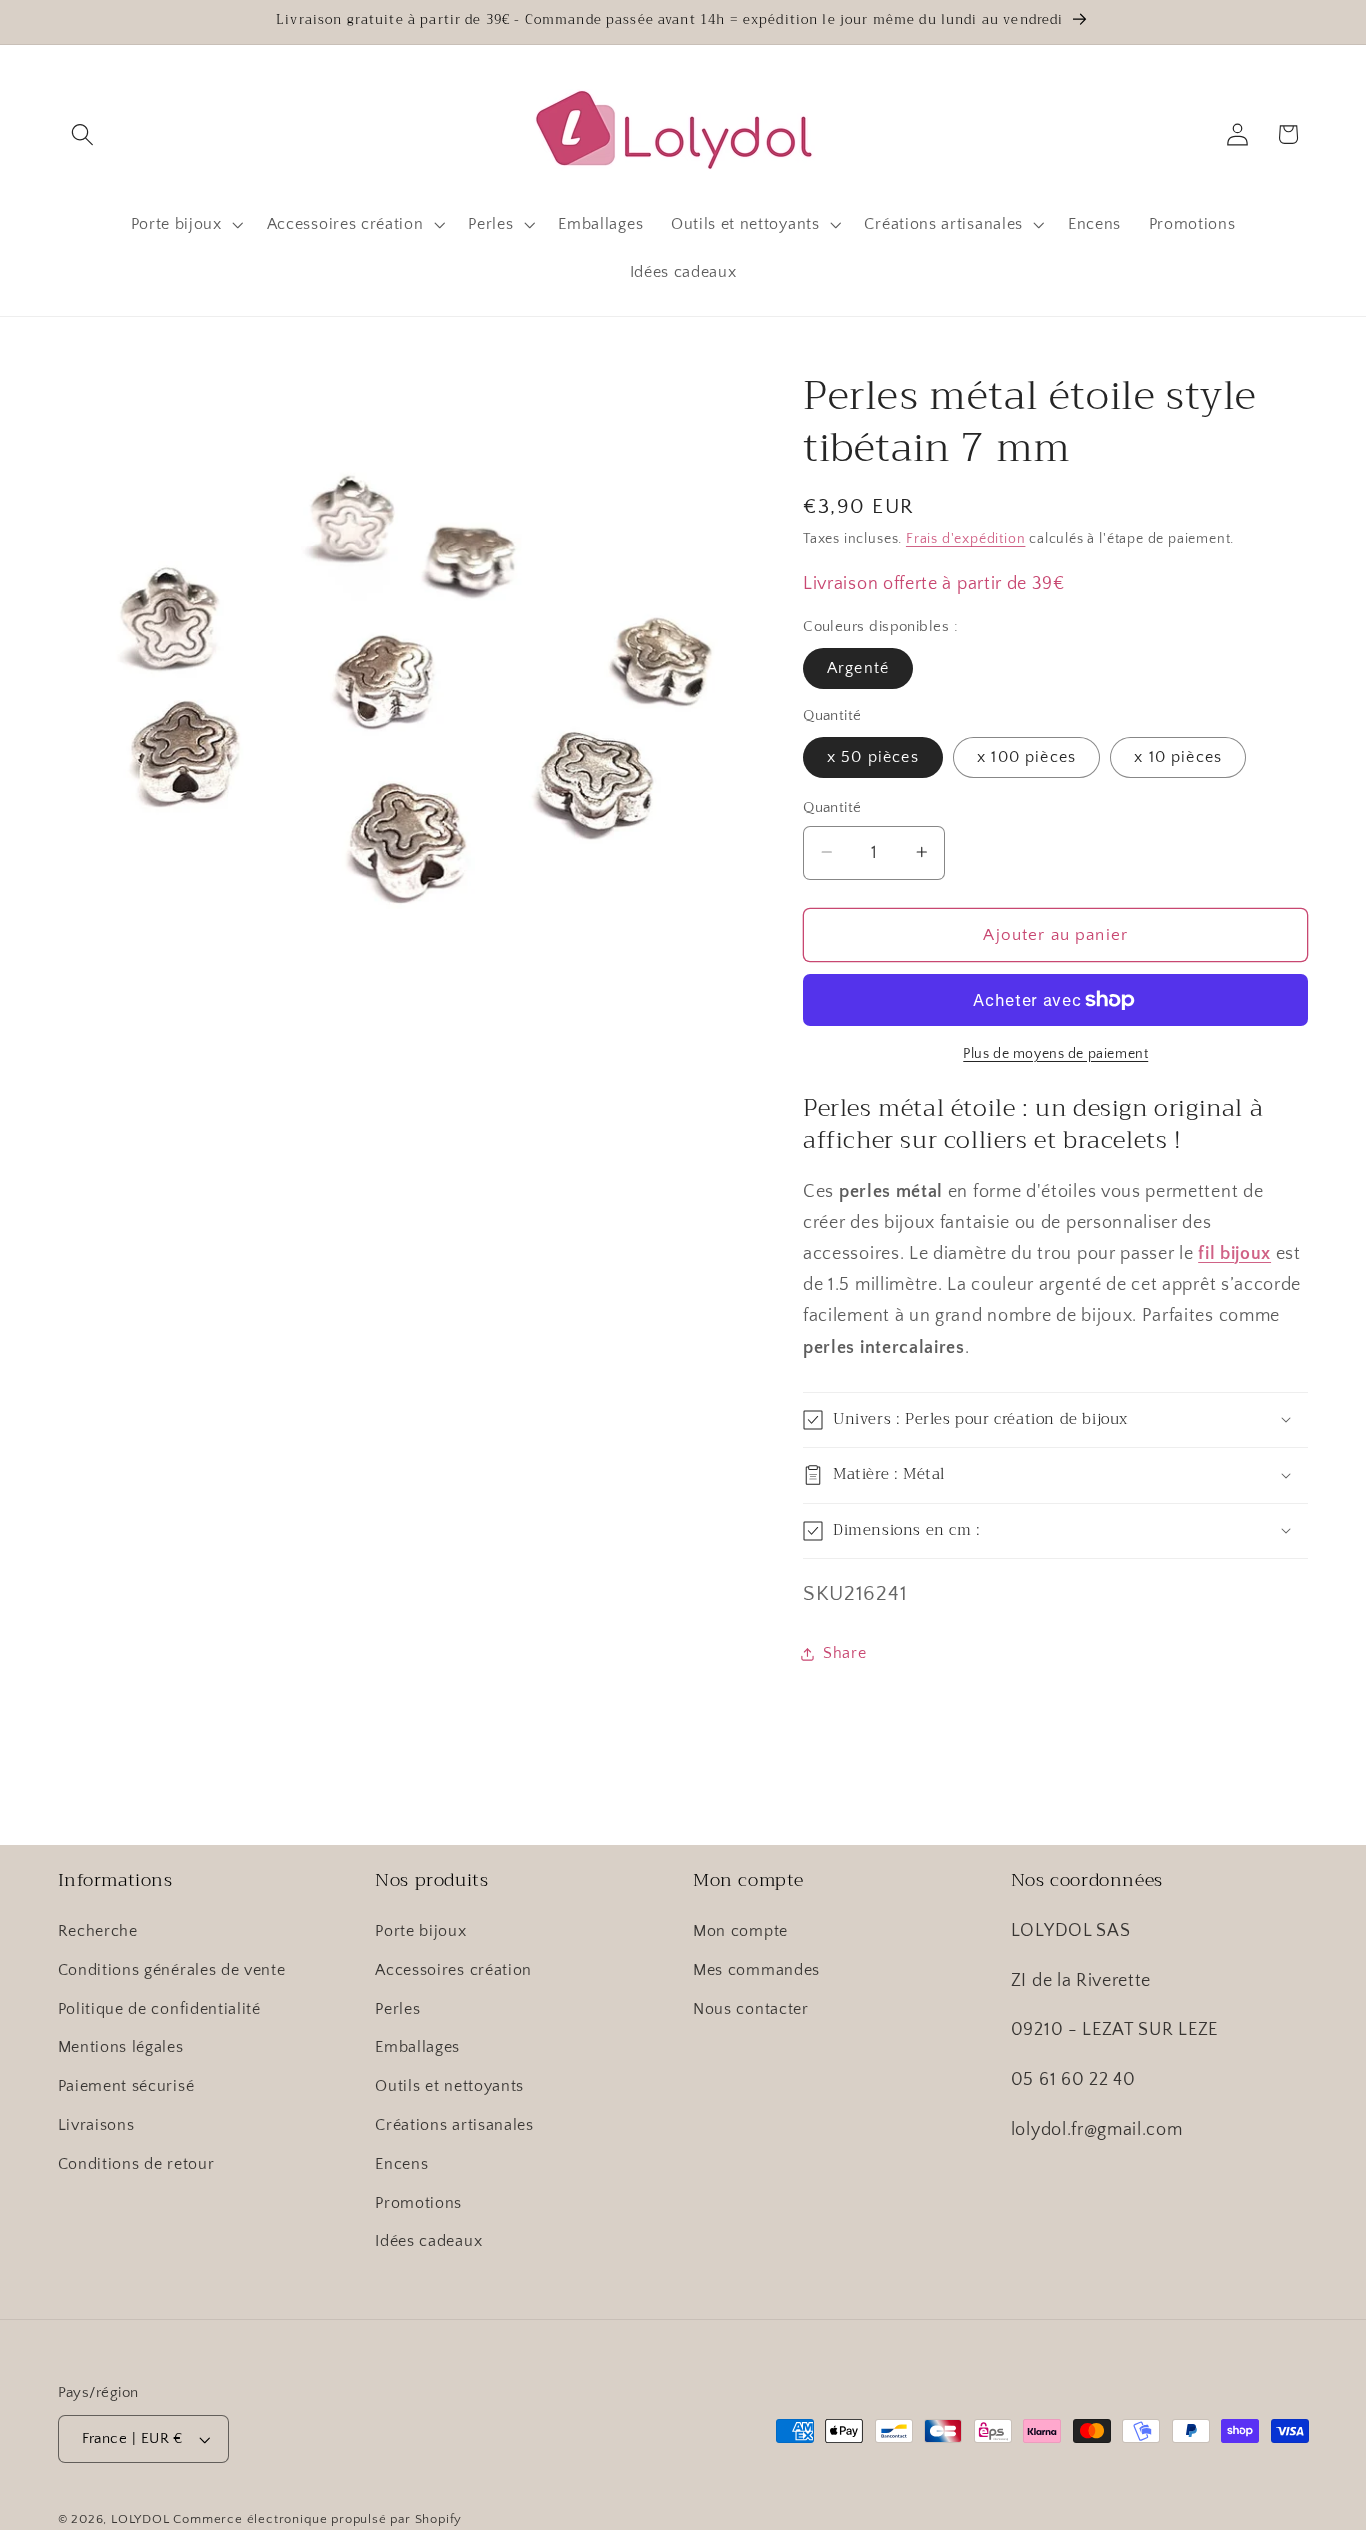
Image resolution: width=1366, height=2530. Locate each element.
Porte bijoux (420, 1931)
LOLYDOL (140, 2519)
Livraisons (96, 2125)
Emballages (417, 2047)
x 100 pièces (1026, 757)
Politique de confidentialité (159, 2009)
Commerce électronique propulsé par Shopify (317, 2519)
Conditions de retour (136, 2164)
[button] (83, 134)
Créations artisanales (454, 2125)
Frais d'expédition (966, 539)
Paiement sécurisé (126, 2086)
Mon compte (740, 1931)
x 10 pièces (1178, 757)
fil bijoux (1234, 1253)
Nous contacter (751, 2009)
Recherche (98, 1931)
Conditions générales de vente (172, 1970)
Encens (401, 2164)
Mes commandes (756, 1970)
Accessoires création (453, 1970)
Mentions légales (121, 2047)
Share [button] (844, 1653)
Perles (397, 2009)
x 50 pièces (873, 757)
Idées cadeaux (428, 2241)
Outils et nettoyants (449, 2086)
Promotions (418, 2203)
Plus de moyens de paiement (1055, 1054)
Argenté (858, 668)
